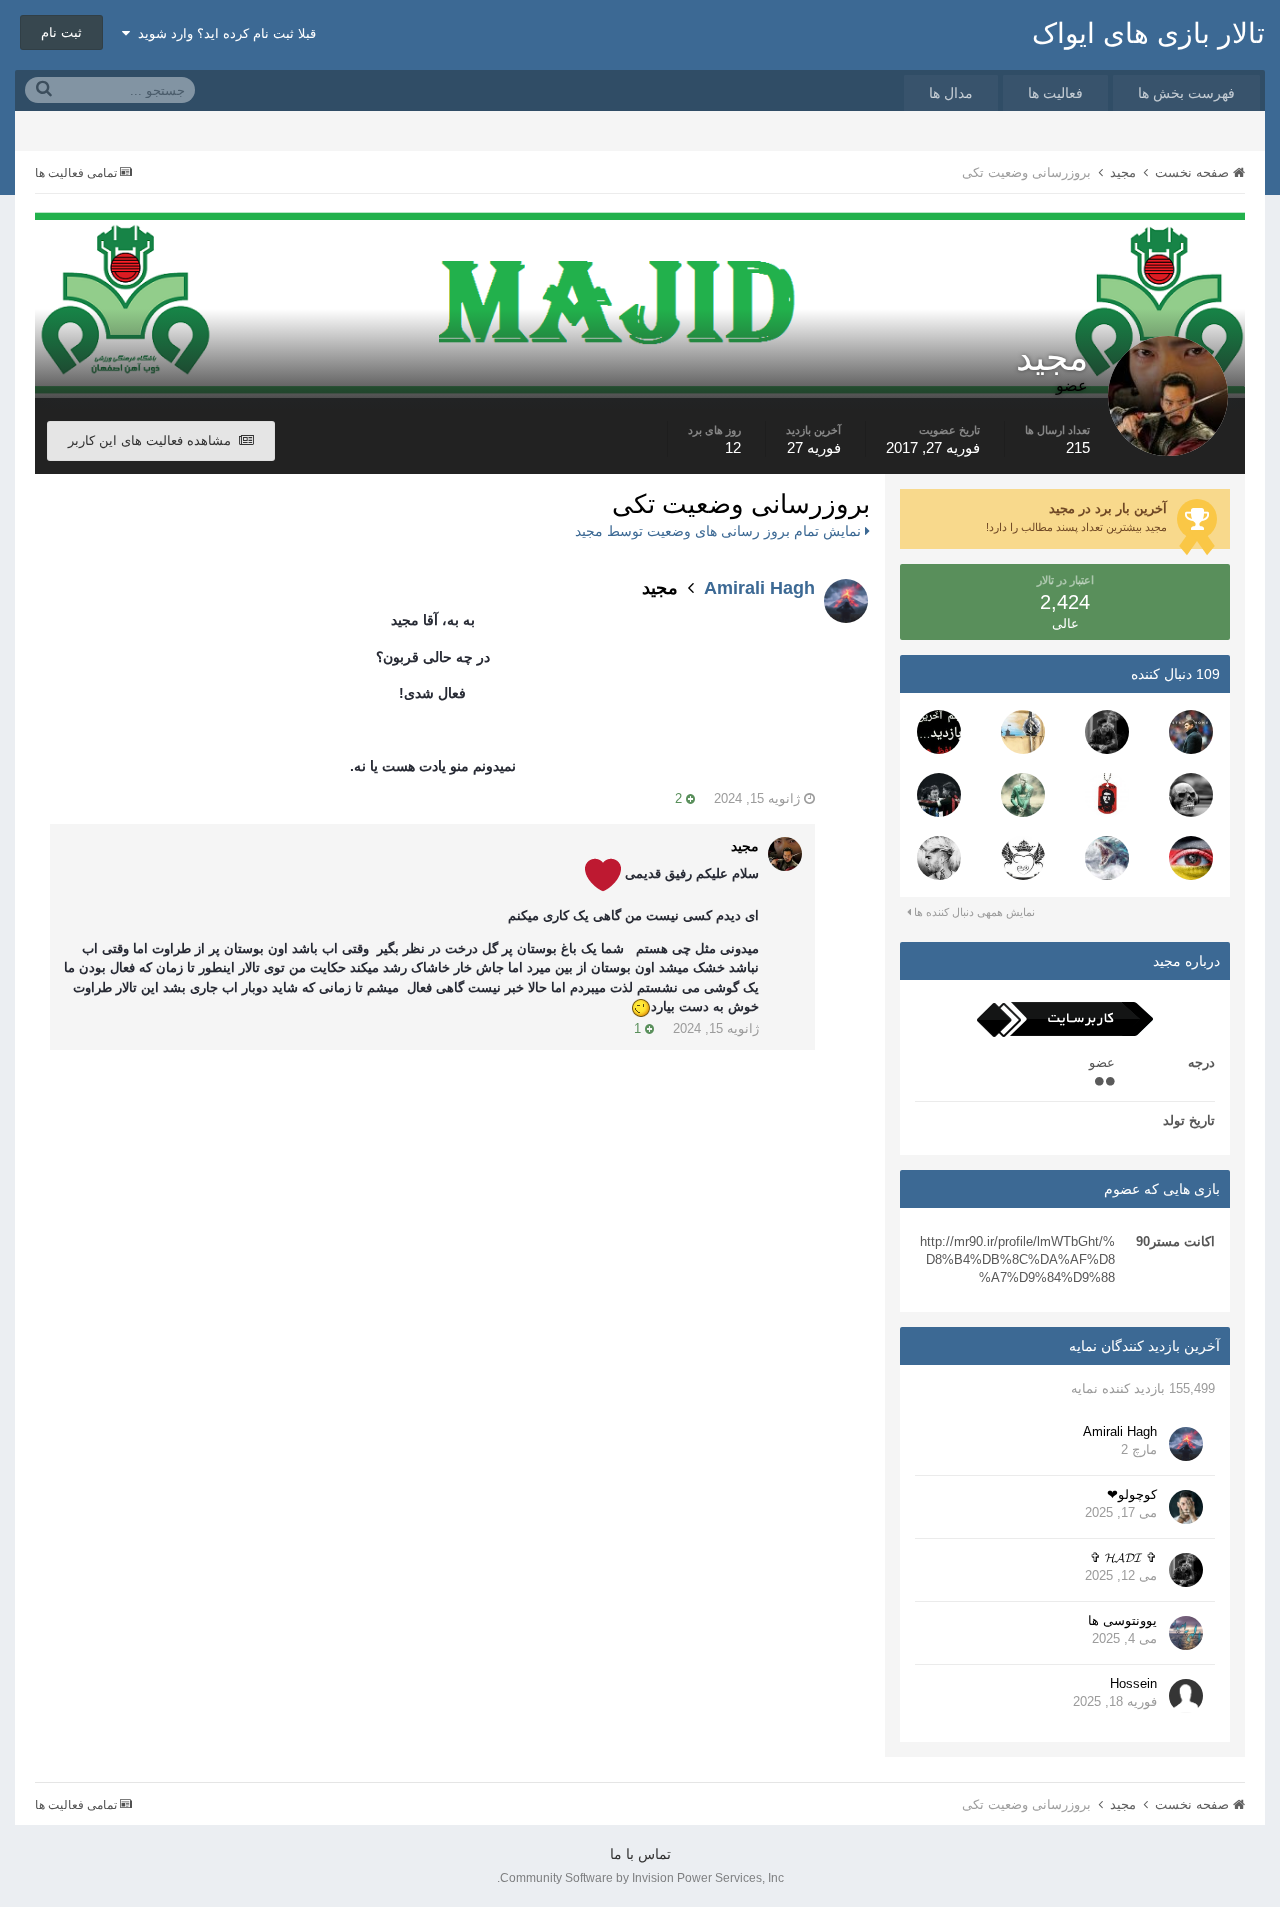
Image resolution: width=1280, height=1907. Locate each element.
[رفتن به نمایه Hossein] (1186, 1696)
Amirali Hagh (759, 588)
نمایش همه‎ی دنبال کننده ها (973, 912)
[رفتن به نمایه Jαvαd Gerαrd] (1191, 732)
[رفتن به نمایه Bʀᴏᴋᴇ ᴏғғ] (939, 858)
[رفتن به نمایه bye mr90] (939, 732)
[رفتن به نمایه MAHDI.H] (1191, 858)
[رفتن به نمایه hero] (1107, 858)
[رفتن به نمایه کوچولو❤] (1186, 1507)
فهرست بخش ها (1186, 93)
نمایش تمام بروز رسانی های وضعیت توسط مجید (720, 531)
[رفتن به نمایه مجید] (785, 854)
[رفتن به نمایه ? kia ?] (1191, 795)
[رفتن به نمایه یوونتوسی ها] (1186, 1633)
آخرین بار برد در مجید (1108, 508)
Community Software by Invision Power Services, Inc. (640, 1878)
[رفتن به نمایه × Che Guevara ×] (1107, 795)
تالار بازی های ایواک (1148, 33)
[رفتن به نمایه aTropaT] (1023, 732)
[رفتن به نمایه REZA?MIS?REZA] (939, 795)
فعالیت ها (1055, 93)
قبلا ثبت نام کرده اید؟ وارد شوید (223, 33)
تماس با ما (640, 1854)
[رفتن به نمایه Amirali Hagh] (1186, 1444)
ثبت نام (61, 32)
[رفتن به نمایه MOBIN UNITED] (1023, 795)
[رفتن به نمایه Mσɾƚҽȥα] (1023, 858)
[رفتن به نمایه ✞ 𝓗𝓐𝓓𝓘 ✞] (1107, 732)
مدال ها (951, 93)
